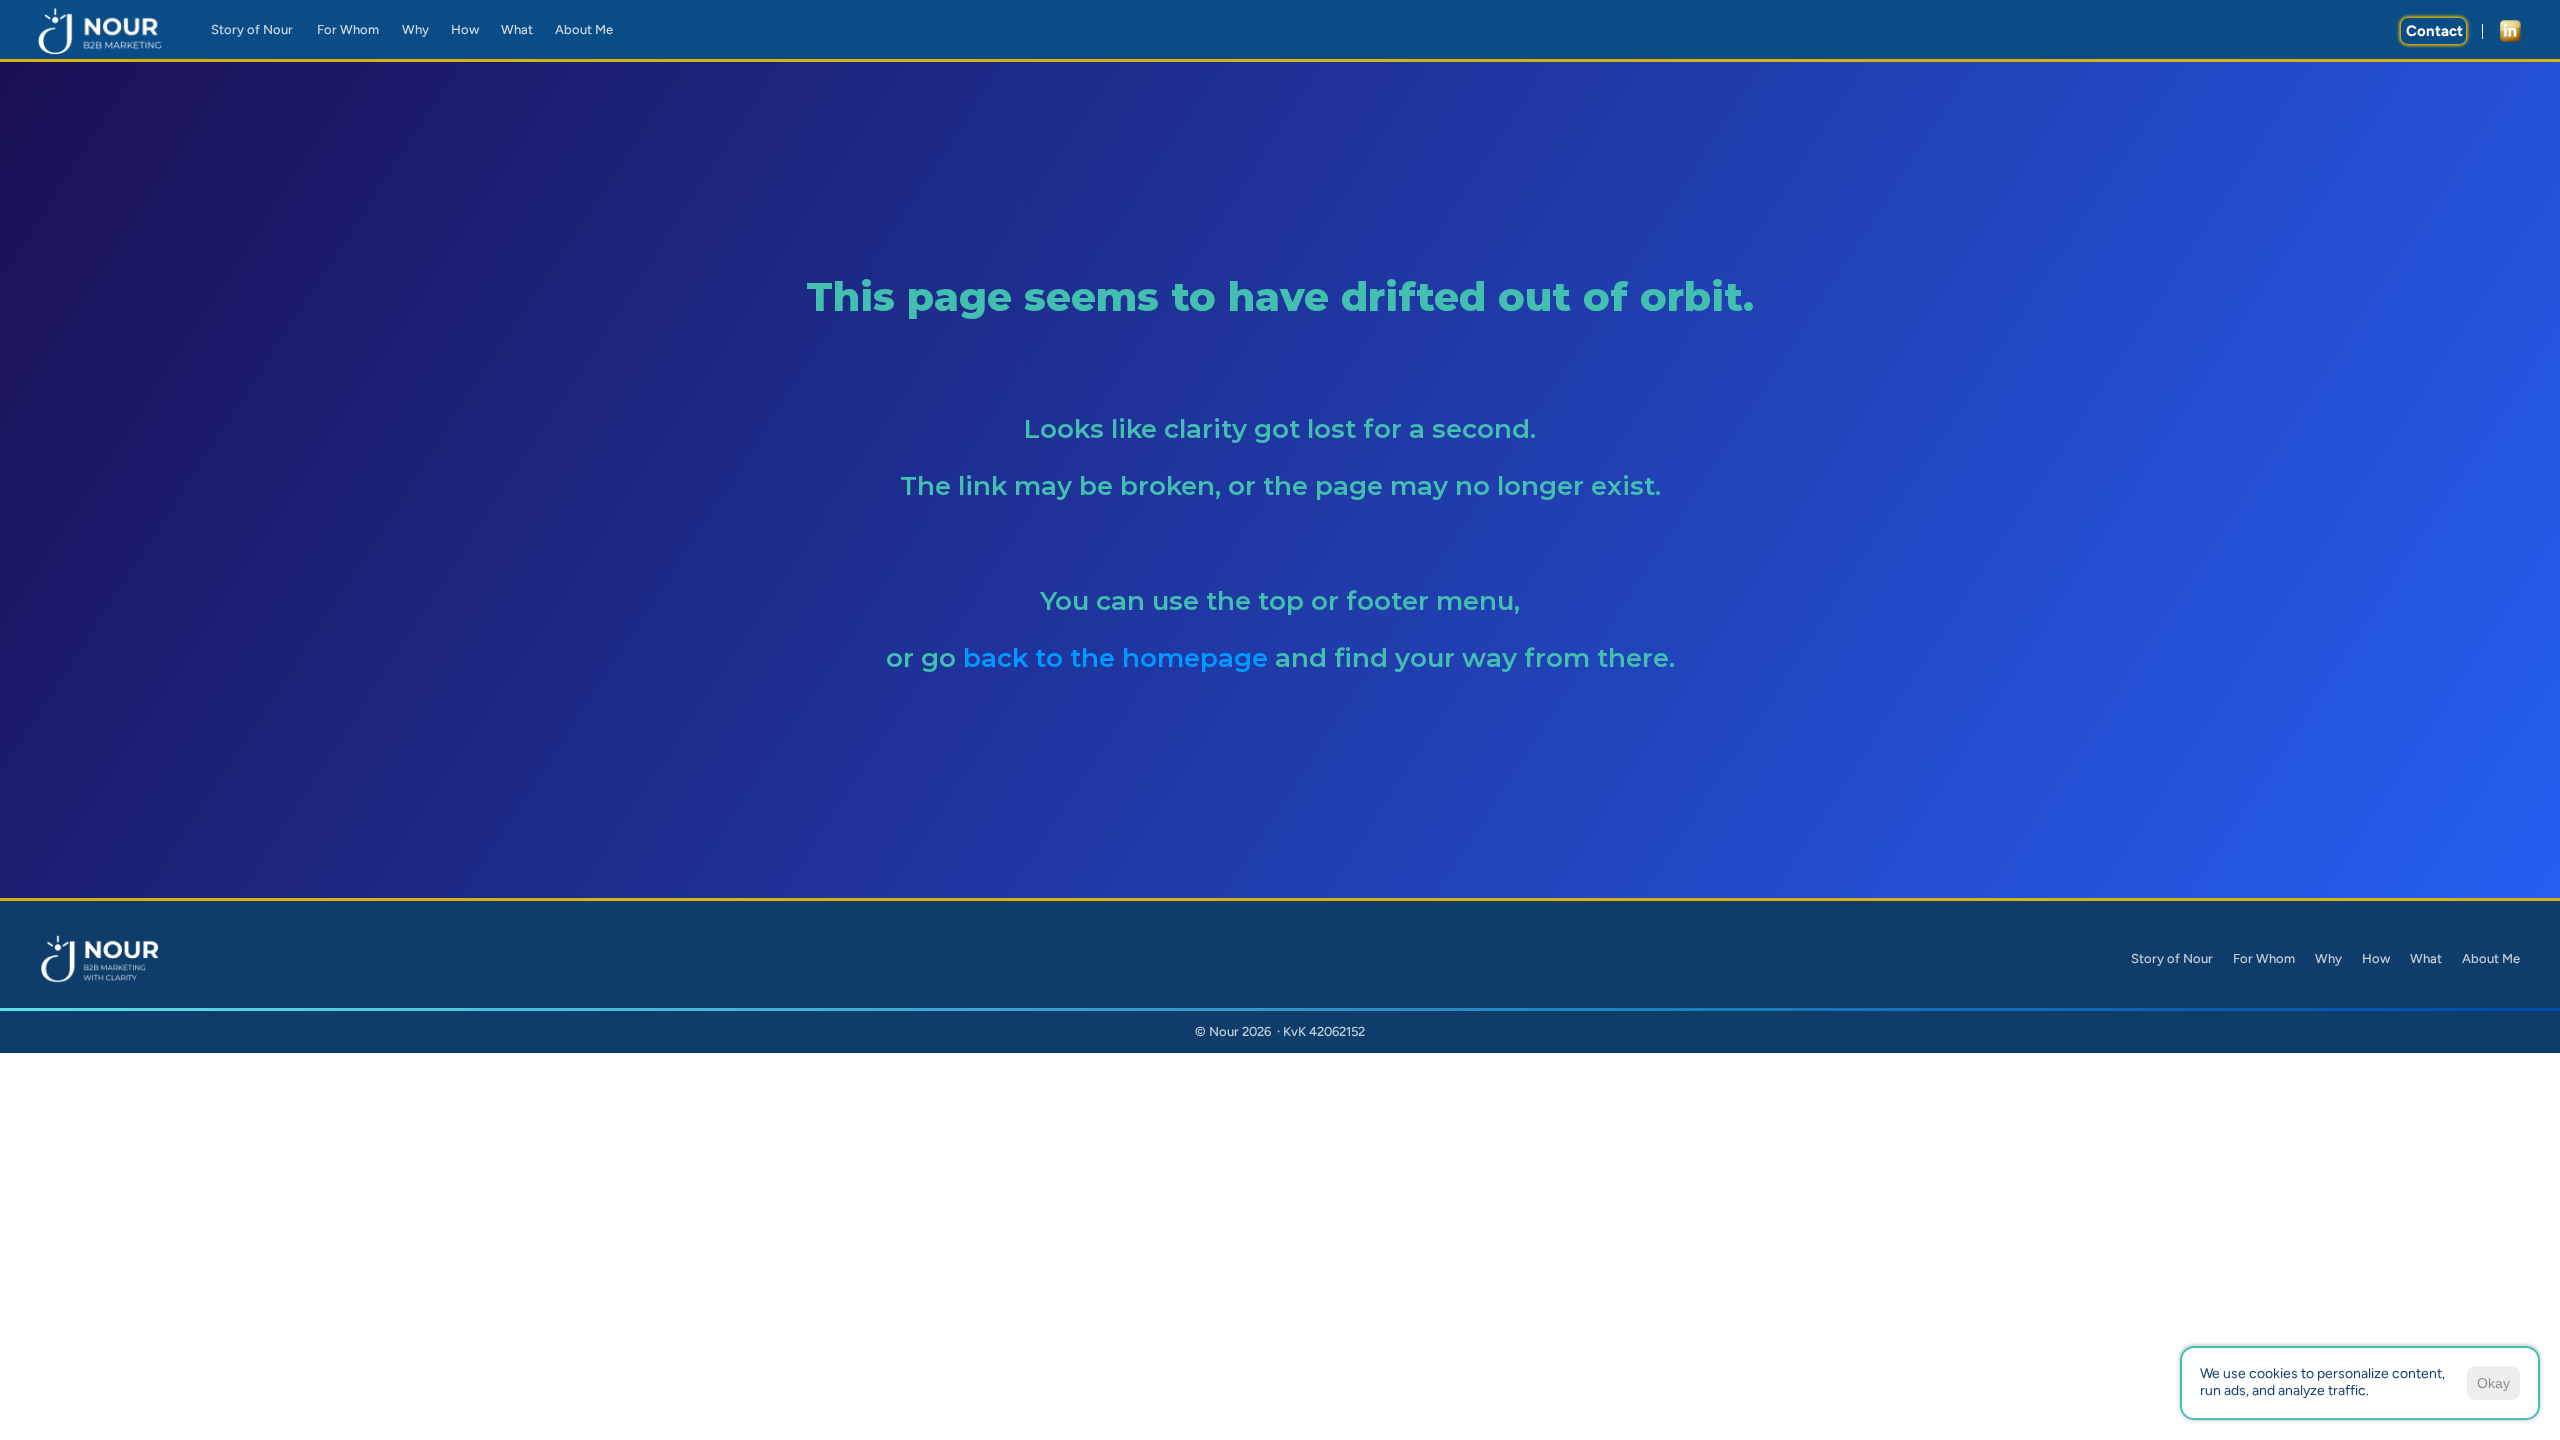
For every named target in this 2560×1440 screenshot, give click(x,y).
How (2376, 958)
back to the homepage (1119, 658)
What (2426, 958)
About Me (2491, 958)
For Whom (2264, 958)
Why (2328, 958)
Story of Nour (2172, 958)
